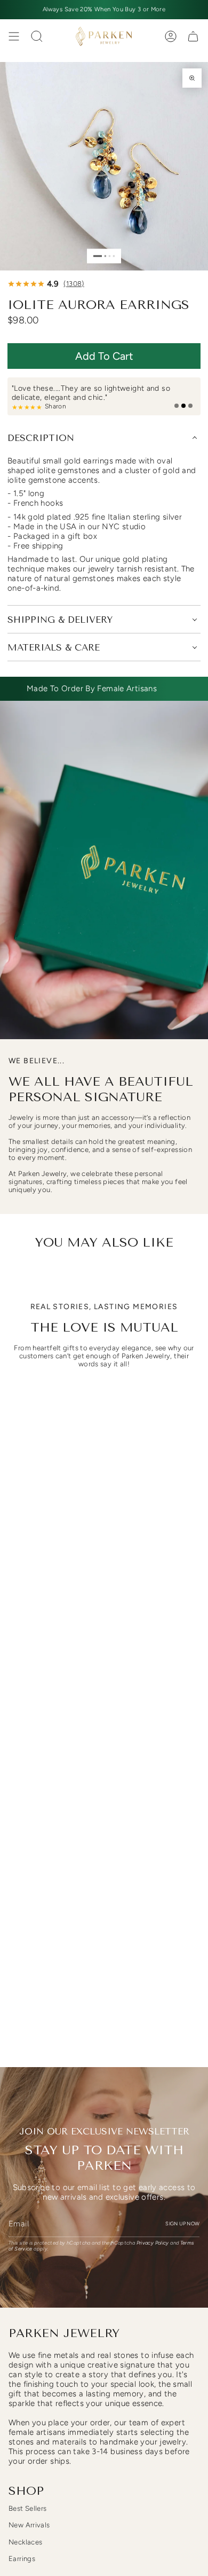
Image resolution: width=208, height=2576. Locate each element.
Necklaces (25, 2542)
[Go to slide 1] (98, 256)
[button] (104, 356)
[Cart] (193, 36)
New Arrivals (29, 2525)
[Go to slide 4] (114, 256)
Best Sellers (28, 2508)
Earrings (22, 2559)
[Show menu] (14, 36)
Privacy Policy (153, 2243)
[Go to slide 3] (110, 256)
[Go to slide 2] (105, 256)
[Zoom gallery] (192, 78)
